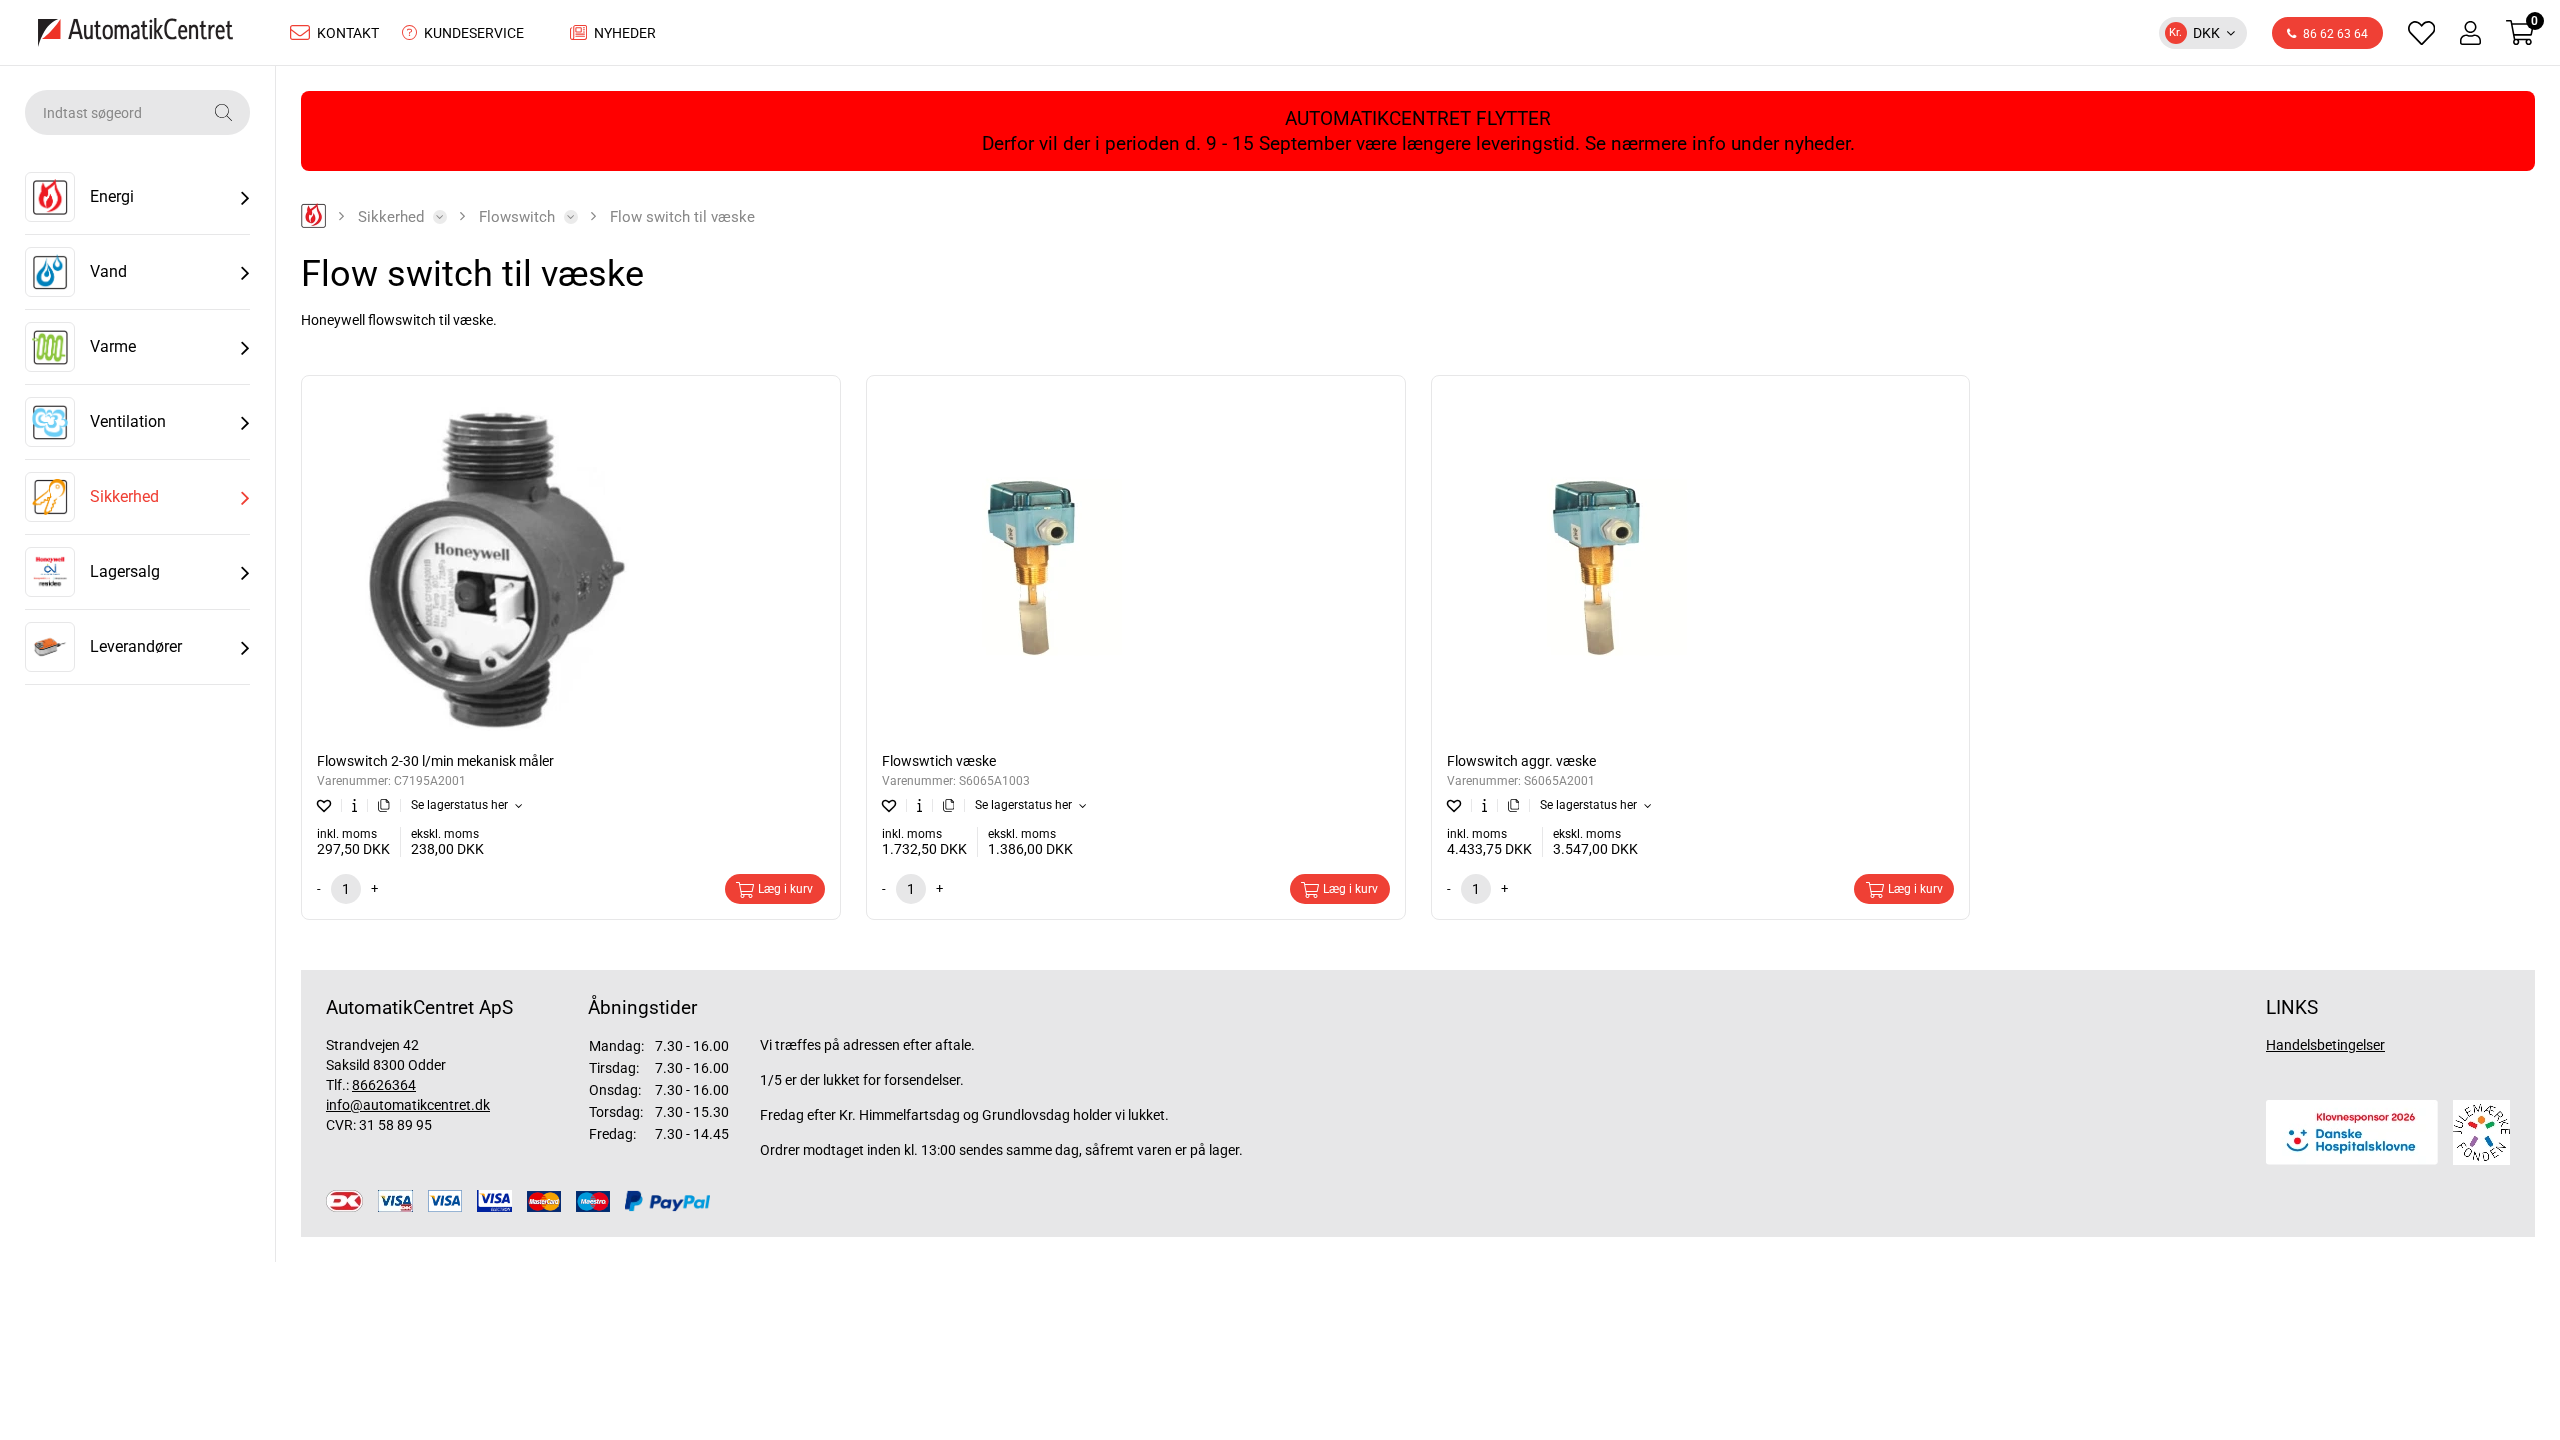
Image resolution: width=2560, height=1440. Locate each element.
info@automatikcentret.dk (408, 1105)
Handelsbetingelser (2325, 1045)
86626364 (384, 1085)
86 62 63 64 (2335, 34)
